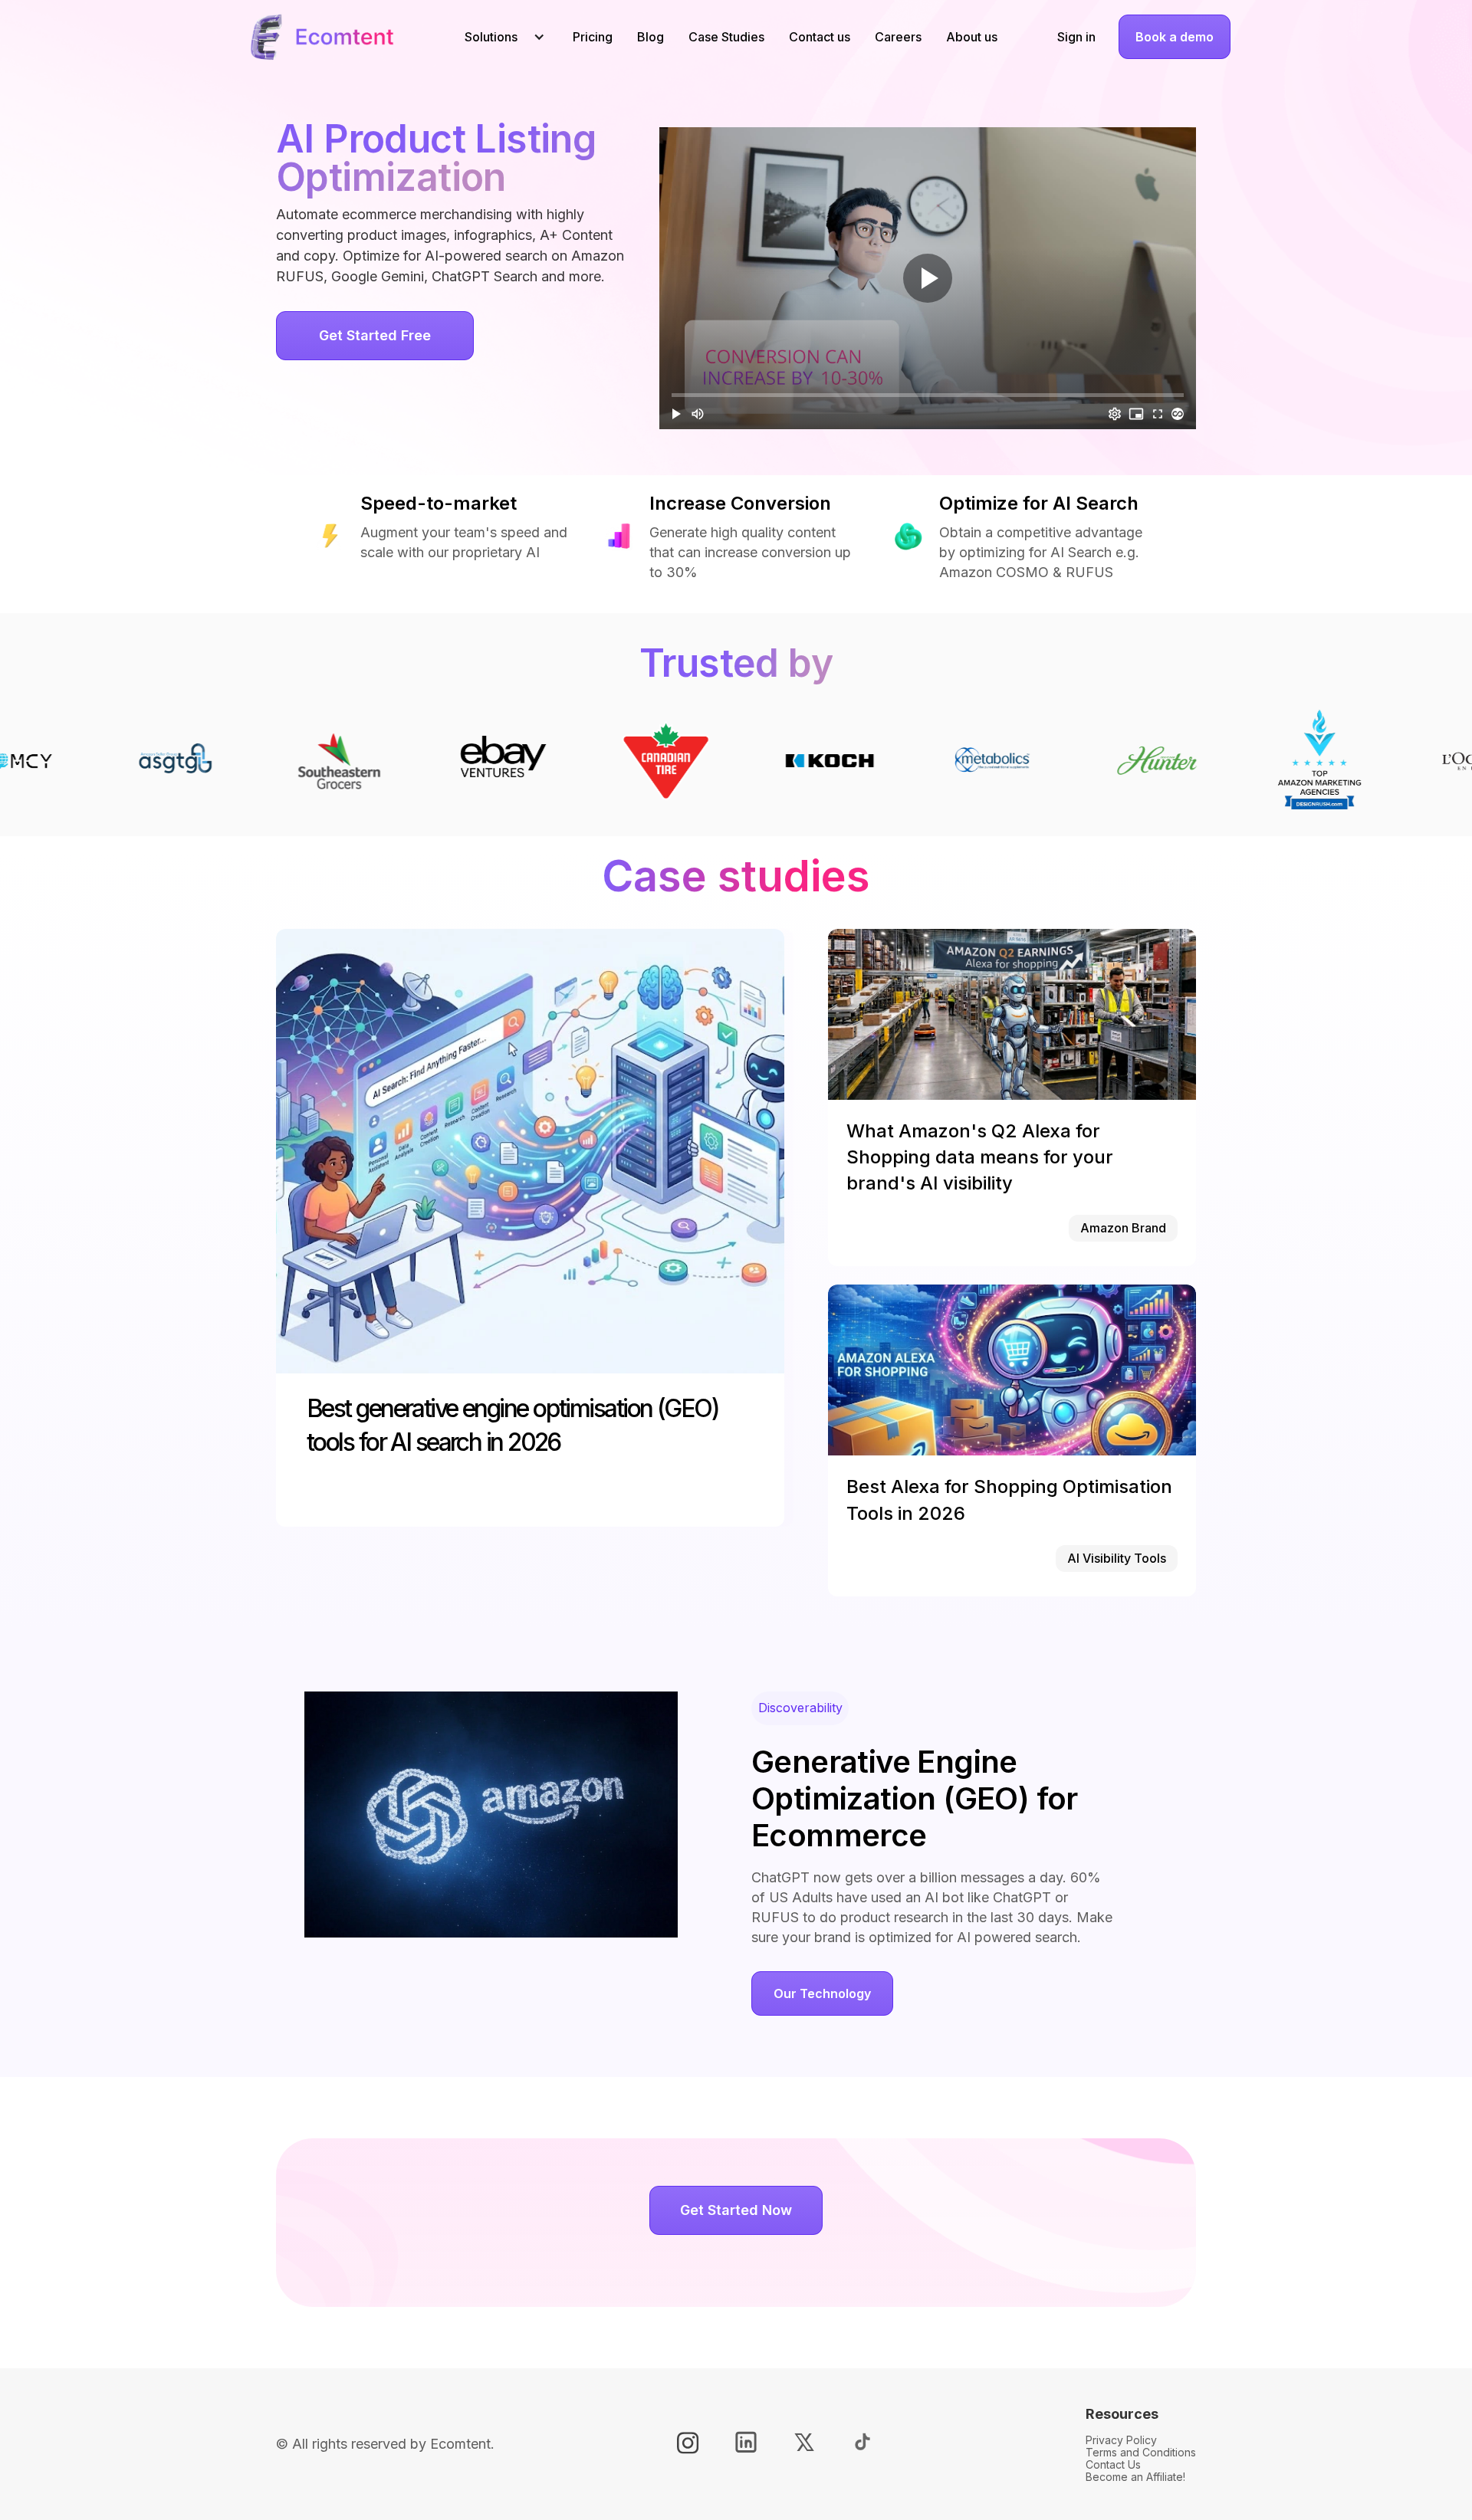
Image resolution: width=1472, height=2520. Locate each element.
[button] (499, 37)
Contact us (820, 37)
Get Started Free (375, 335)
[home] (321, 37)
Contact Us (1113, 2464)
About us (972, 37)
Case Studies (726, 37)
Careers (898, 37)
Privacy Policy (1121, 2440)
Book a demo (1175, 37)
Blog (651, 37)
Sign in (1076, 37)
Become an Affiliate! (1135, 2477)
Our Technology (822, 1993)
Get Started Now (736, 2210)
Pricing (593, 37)
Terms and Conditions (1141, 2452)
